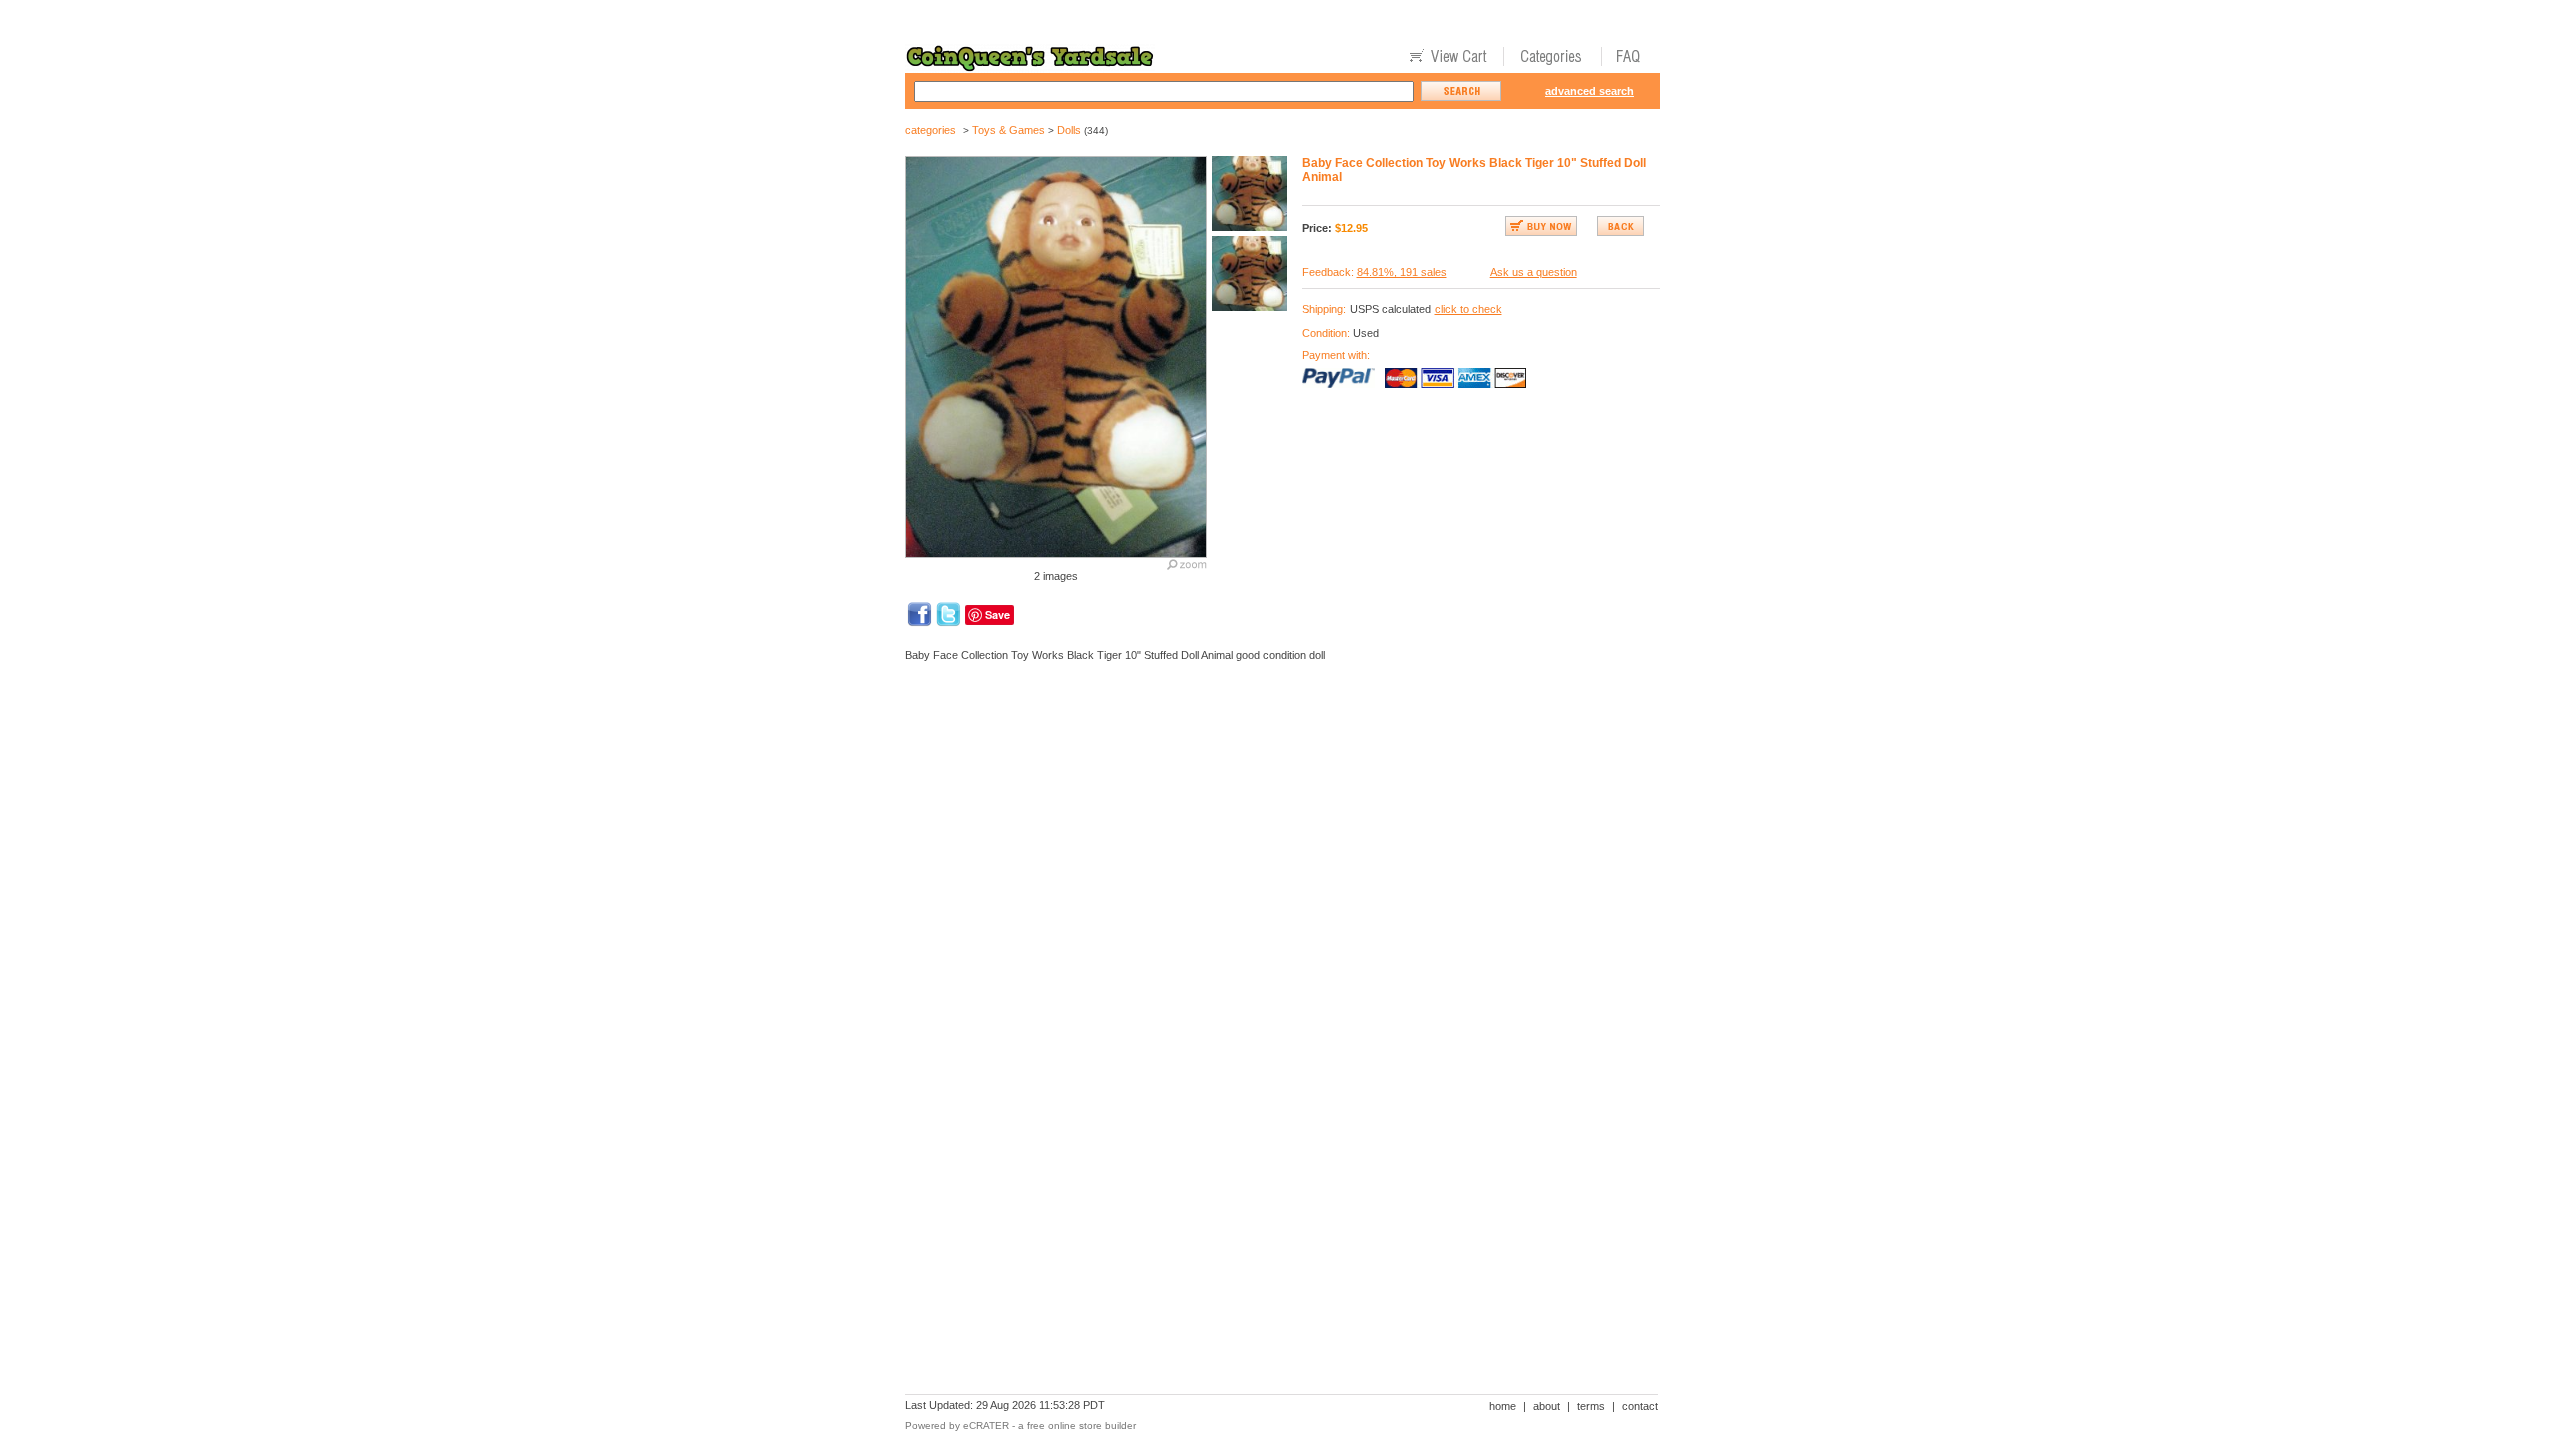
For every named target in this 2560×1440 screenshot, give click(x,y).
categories (930, 130)
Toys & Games (1008, 130)
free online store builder (1081, 1425)
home (1502, 1406)
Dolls (1069, 130)
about (1546, 1406)
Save (997, 614)
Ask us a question (1533, 272)
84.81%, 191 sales (1402, 272)
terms (1591, 1406)
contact (1640, 1406)
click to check (1468, 309)
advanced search (1589, 91)
